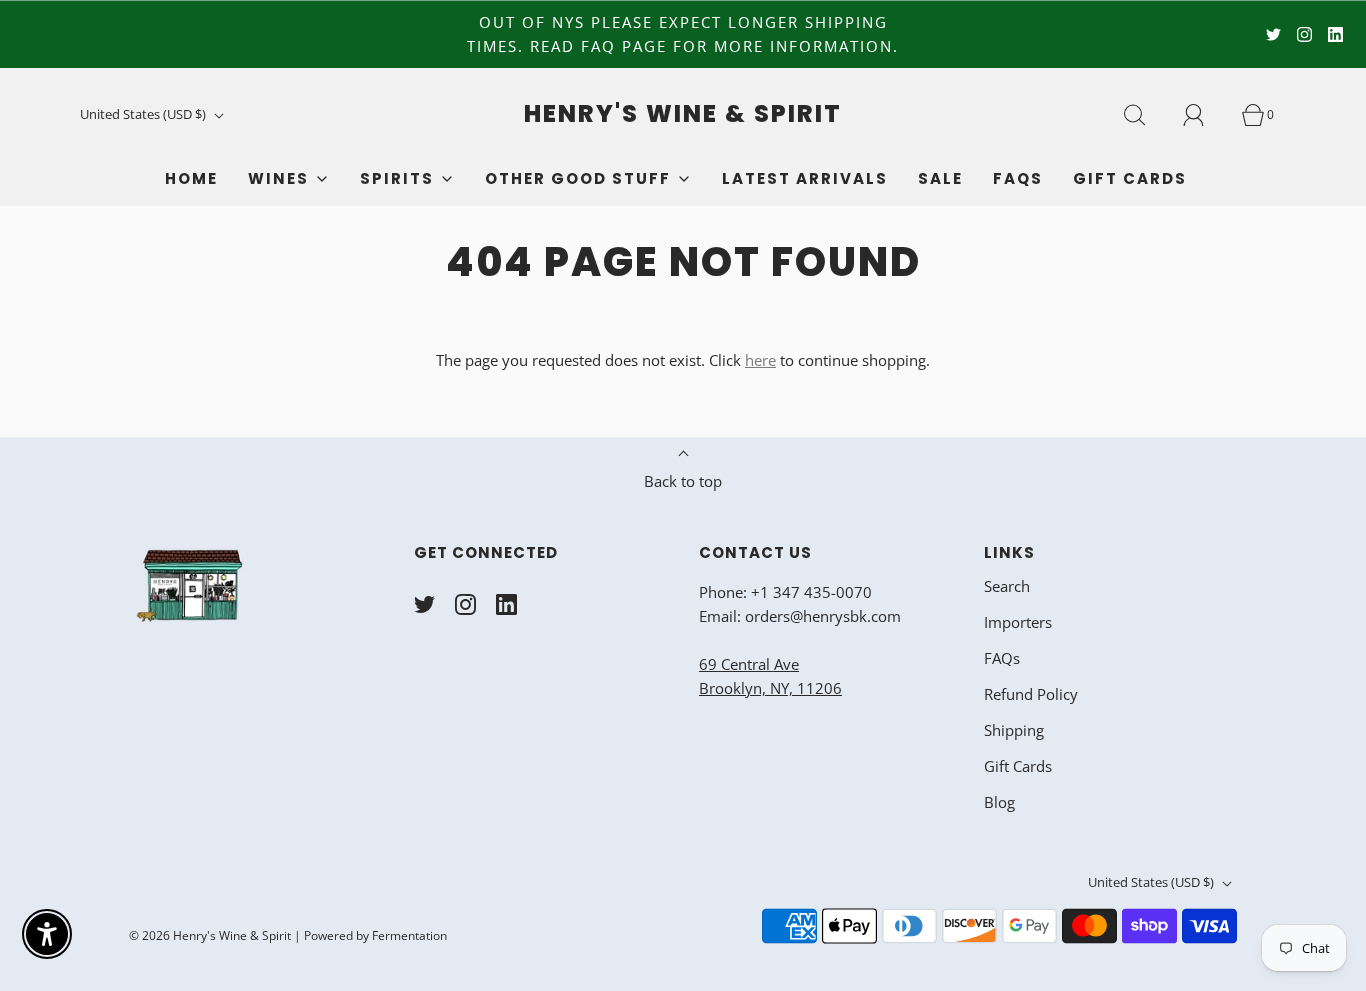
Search (1007, 586)
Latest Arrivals (805, 178)
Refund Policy (1031, 694)
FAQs (1018, 178)
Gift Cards (1130, 178)
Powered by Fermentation (375, 935)
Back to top (683, 481)
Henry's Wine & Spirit (683, 114)
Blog (999, 802)
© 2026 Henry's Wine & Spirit (210, 935)
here (760, 360)
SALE (940, 178)
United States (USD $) (144, 114)
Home (191, 178)
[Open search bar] (1146, 115)
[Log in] (1205, 115)
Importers (1018, 622)
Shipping (1014, 730)
